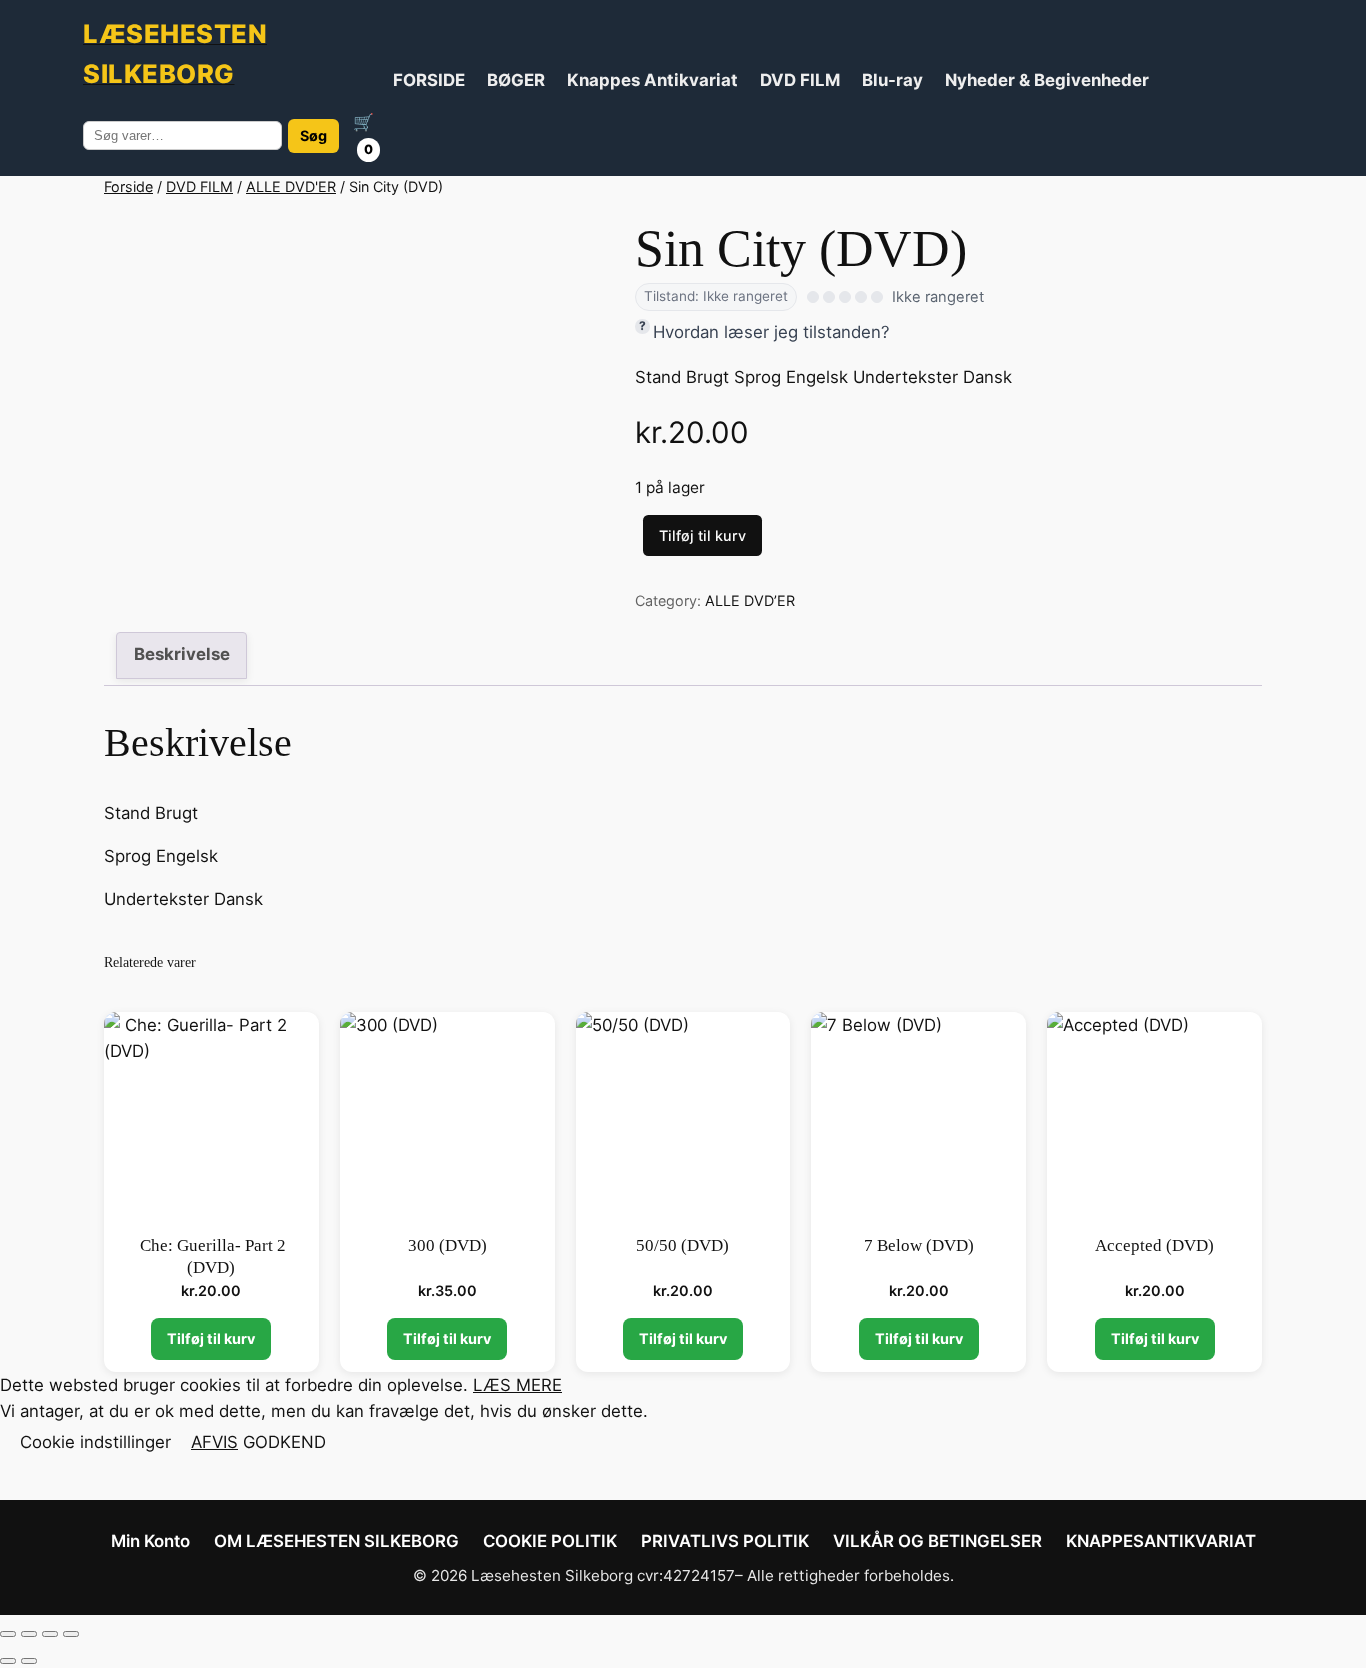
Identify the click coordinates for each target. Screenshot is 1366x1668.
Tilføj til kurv (702, 535)
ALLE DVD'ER (291, 186)
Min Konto (150, 1541)
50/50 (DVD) (682, 1245)
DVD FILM (800, 80)
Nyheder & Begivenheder (1047, 80)
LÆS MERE (517, 1385)
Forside (128, 186)
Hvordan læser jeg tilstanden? (771, 332)
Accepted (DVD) (1154, 1245)
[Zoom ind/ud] (8, 1634)
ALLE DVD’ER (750, 600)
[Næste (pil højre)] (29, 1661)
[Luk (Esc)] (71, 1634)
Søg (313, 135)
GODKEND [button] (284, 1442)
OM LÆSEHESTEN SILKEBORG (336, 1541)
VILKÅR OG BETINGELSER (937, 1541)
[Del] (50, 1634)
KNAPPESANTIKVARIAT (1161, 1541)
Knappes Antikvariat (652, 80)
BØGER (516, 80)
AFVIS (214, 1442)
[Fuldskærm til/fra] (29, 1634)
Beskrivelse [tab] (182, 654)
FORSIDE (429, 80)
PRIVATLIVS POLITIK (725, 1541)
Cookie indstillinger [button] (95, 1442)
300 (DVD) (447, 1245)
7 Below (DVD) (919, 1245)
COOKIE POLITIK (550, 1541)
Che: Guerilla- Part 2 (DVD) (211, 1257)
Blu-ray (892, 80)
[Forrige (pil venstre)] (8, 1661)
